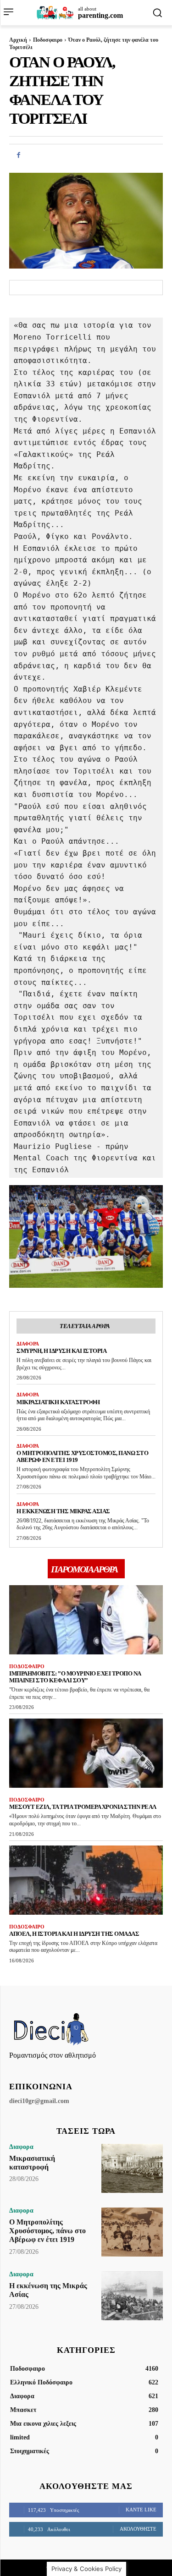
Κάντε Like (141, 2510)
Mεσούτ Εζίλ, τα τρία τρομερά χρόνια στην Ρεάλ (83, 1807)
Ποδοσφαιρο (48, 40)
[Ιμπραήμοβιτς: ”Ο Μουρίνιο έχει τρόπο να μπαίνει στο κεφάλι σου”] (86, 1620)
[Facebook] (18, 155)
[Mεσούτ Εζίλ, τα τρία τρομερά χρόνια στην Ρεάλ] (86, 1753)
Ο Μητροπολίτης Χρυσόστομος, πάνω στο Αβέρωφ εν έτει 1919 (47, 2231)
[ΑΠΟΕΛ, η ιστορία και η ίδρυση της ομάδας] (86, 1880)
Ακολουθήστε (138, 2529)
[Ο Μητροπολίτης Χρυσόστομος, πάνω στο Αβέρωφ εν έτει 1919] (132, 2232)
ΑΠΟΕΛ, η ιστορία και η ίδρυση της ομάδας (74, 1934)
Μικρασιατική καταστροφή (58, 1402)
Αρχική (18, 40)
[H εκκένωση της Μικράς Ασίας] (132, 2296)
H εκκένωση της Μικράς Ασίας (63, 1511)
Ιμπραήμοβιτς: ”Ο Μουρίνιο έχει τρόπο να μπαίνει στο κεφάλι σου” (75, 1677)
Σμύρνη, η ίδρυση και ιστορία (61, 1351)
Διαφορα (28, 1344)
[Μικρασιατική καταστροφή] (132, 2168)
